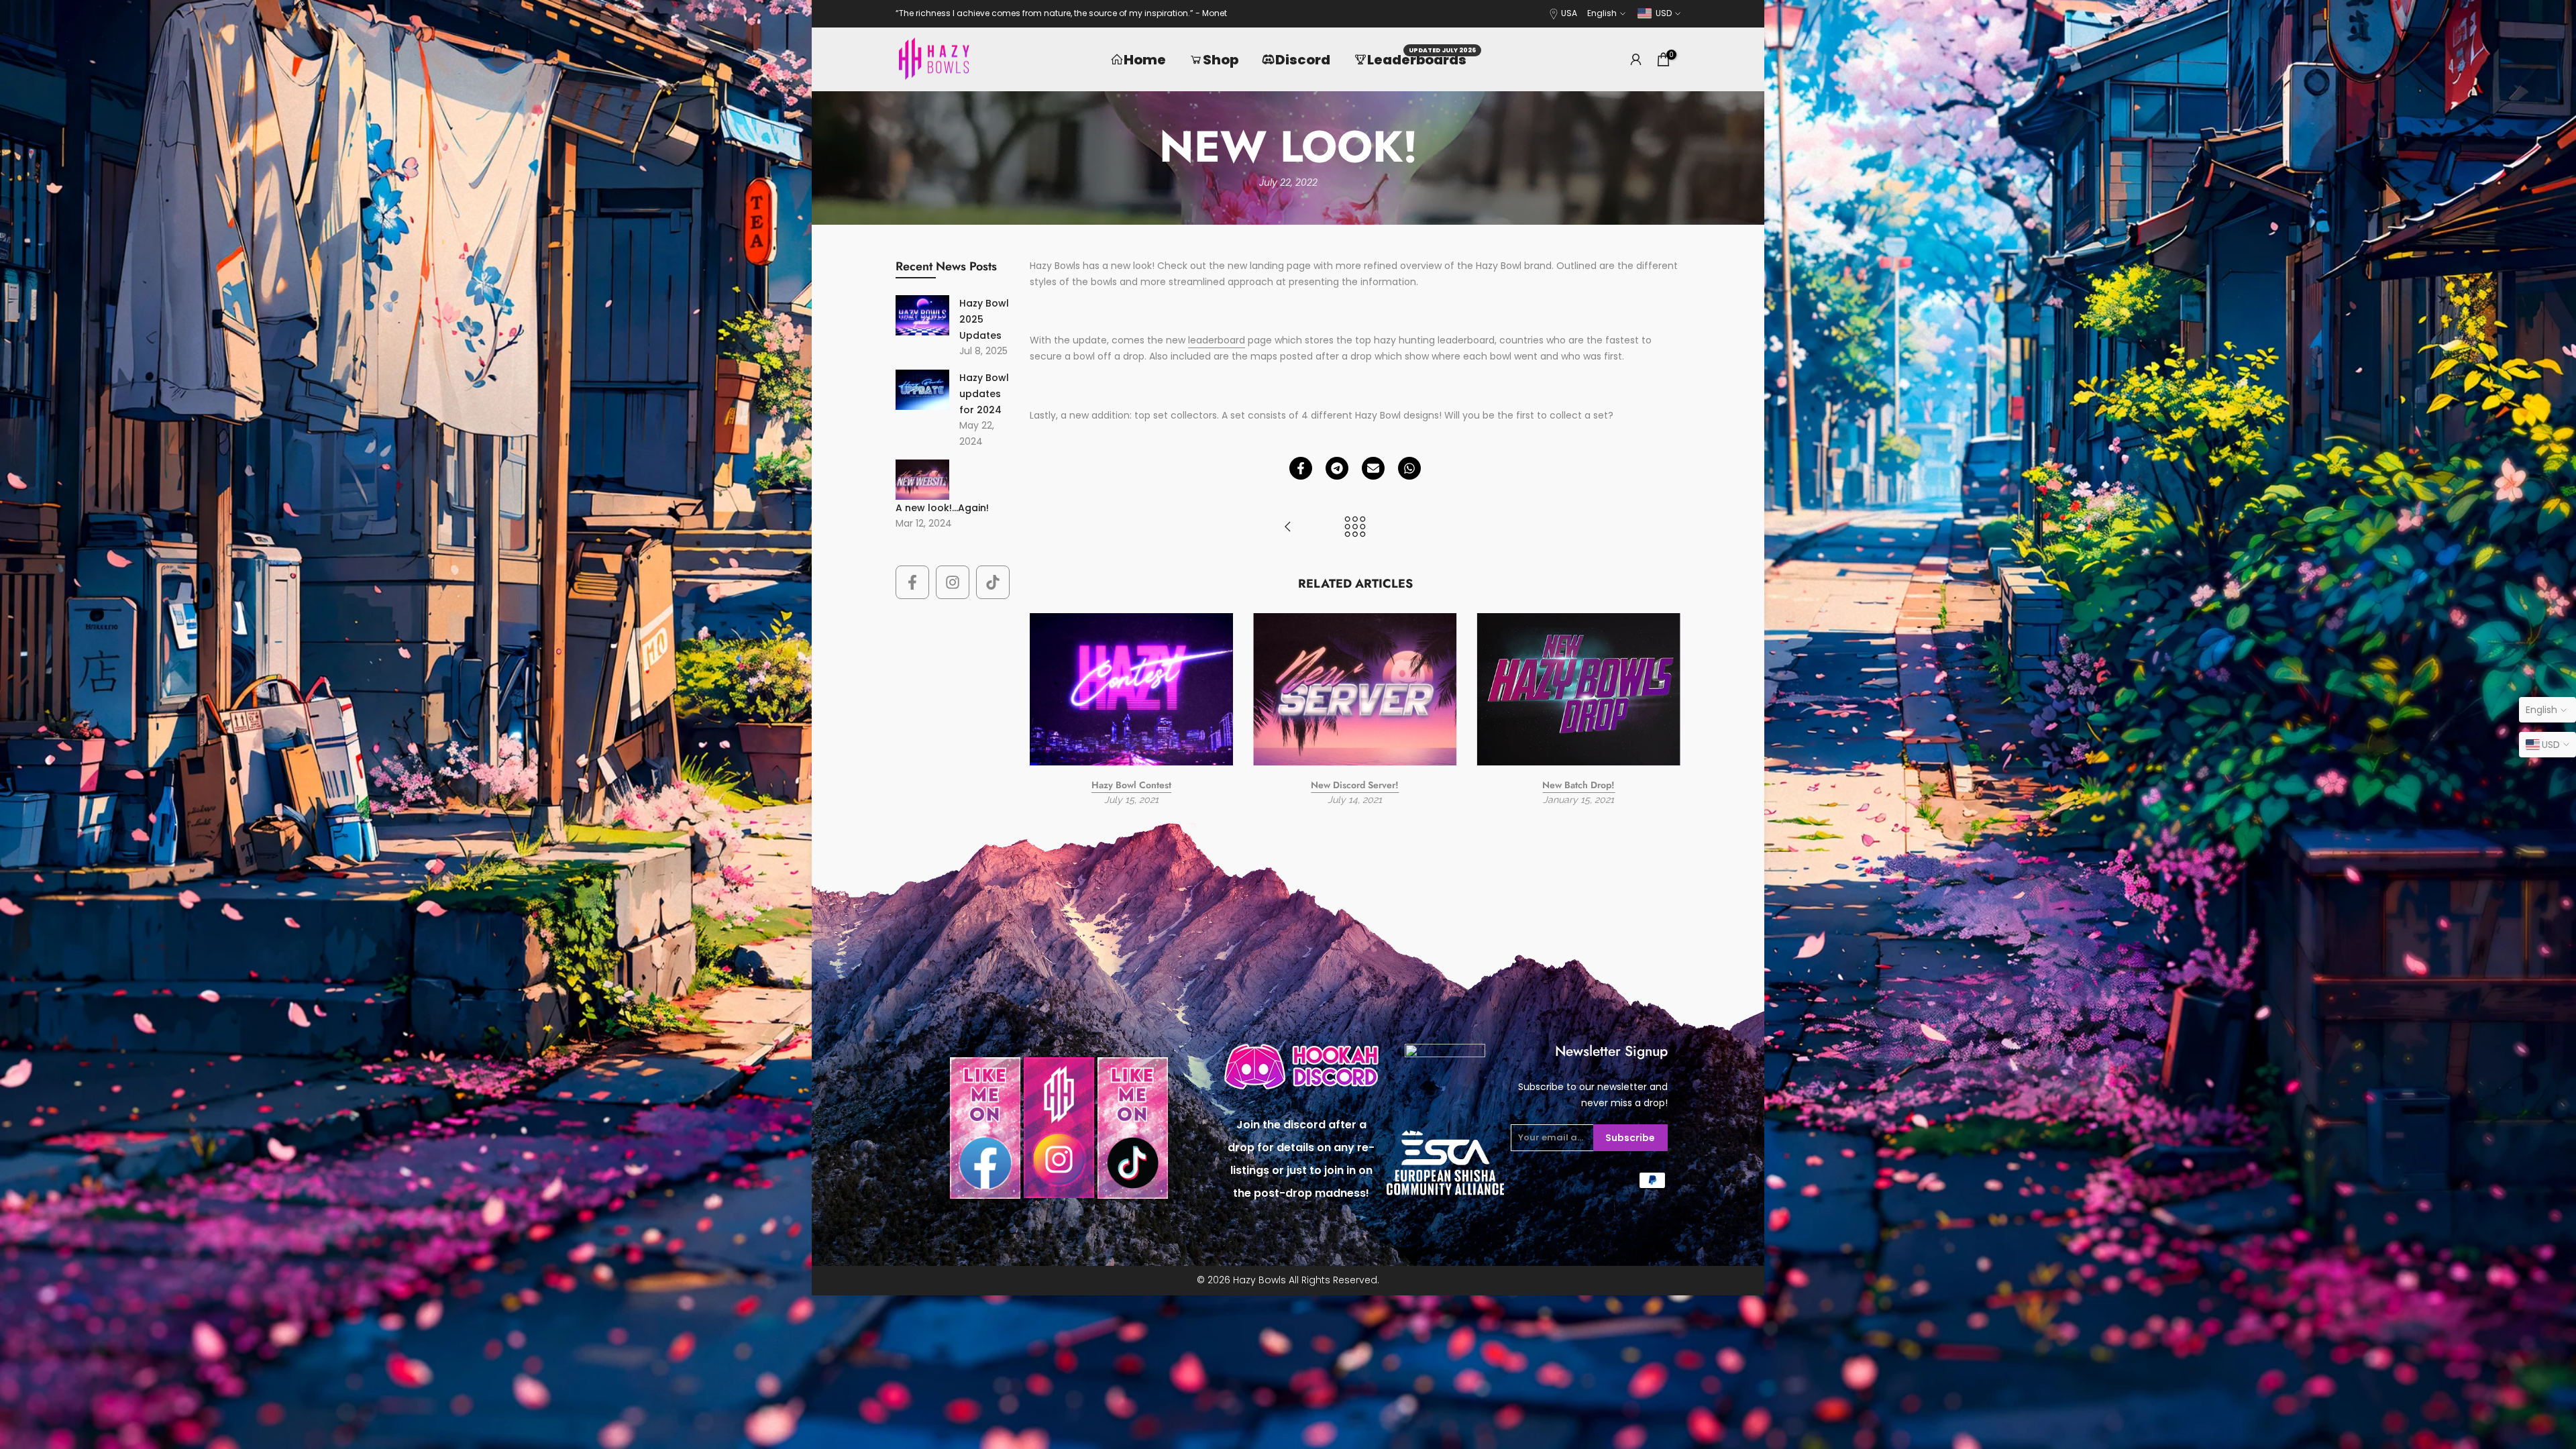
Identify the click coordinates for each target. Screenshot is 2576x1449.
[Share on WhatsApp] (1409, 468)
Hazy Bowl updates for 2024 (984, 394)
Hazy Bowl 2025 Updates (984, 319)
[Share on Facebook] (1301, 468)
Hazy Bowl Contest (1131, 785)
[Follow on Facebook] (912, 582)
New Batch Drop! (1578, 785)
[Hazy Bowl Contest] (1288, 528)
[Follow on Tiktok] (993, 582)
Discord (1303, 60)
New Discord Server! (1355, 785)
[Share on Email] (1373, 468)
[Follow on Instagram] (953, 582)
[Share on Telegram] (1337, 468)
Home (1145, 60)
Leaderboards (1422, 59)
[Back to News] (1355, 528)
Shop (1221, 60)
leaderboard (1217, 340)
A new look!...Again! (942, 508)
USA (1569, 13)
